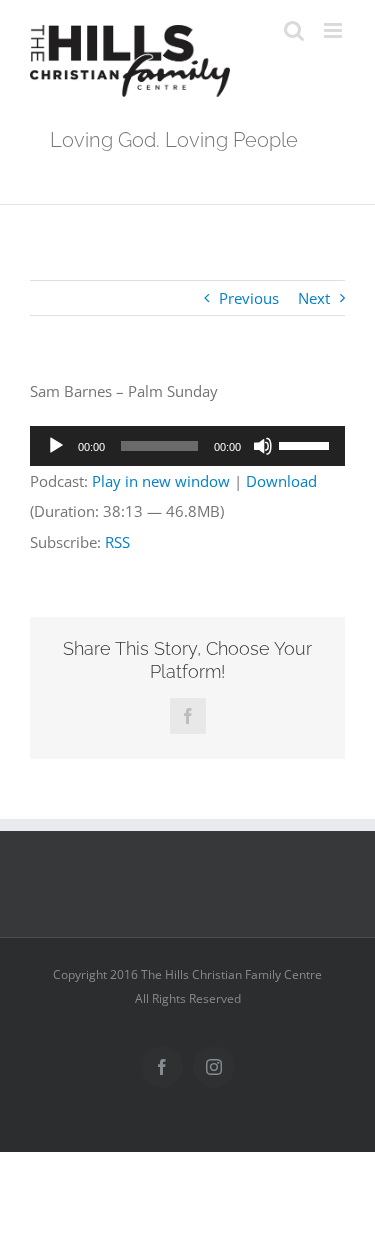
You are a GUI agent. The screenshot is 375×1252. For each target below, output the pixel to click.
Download (281, 481)
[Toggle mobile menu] (334, 30)
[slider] (307, 444)
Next (314, 298)
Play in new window (161, 481)
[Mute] (263, 446)
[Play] (56, 446)
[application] (187, 446)
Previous (249, 298)
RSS (117, 542)
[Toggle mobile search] (294, 30)
